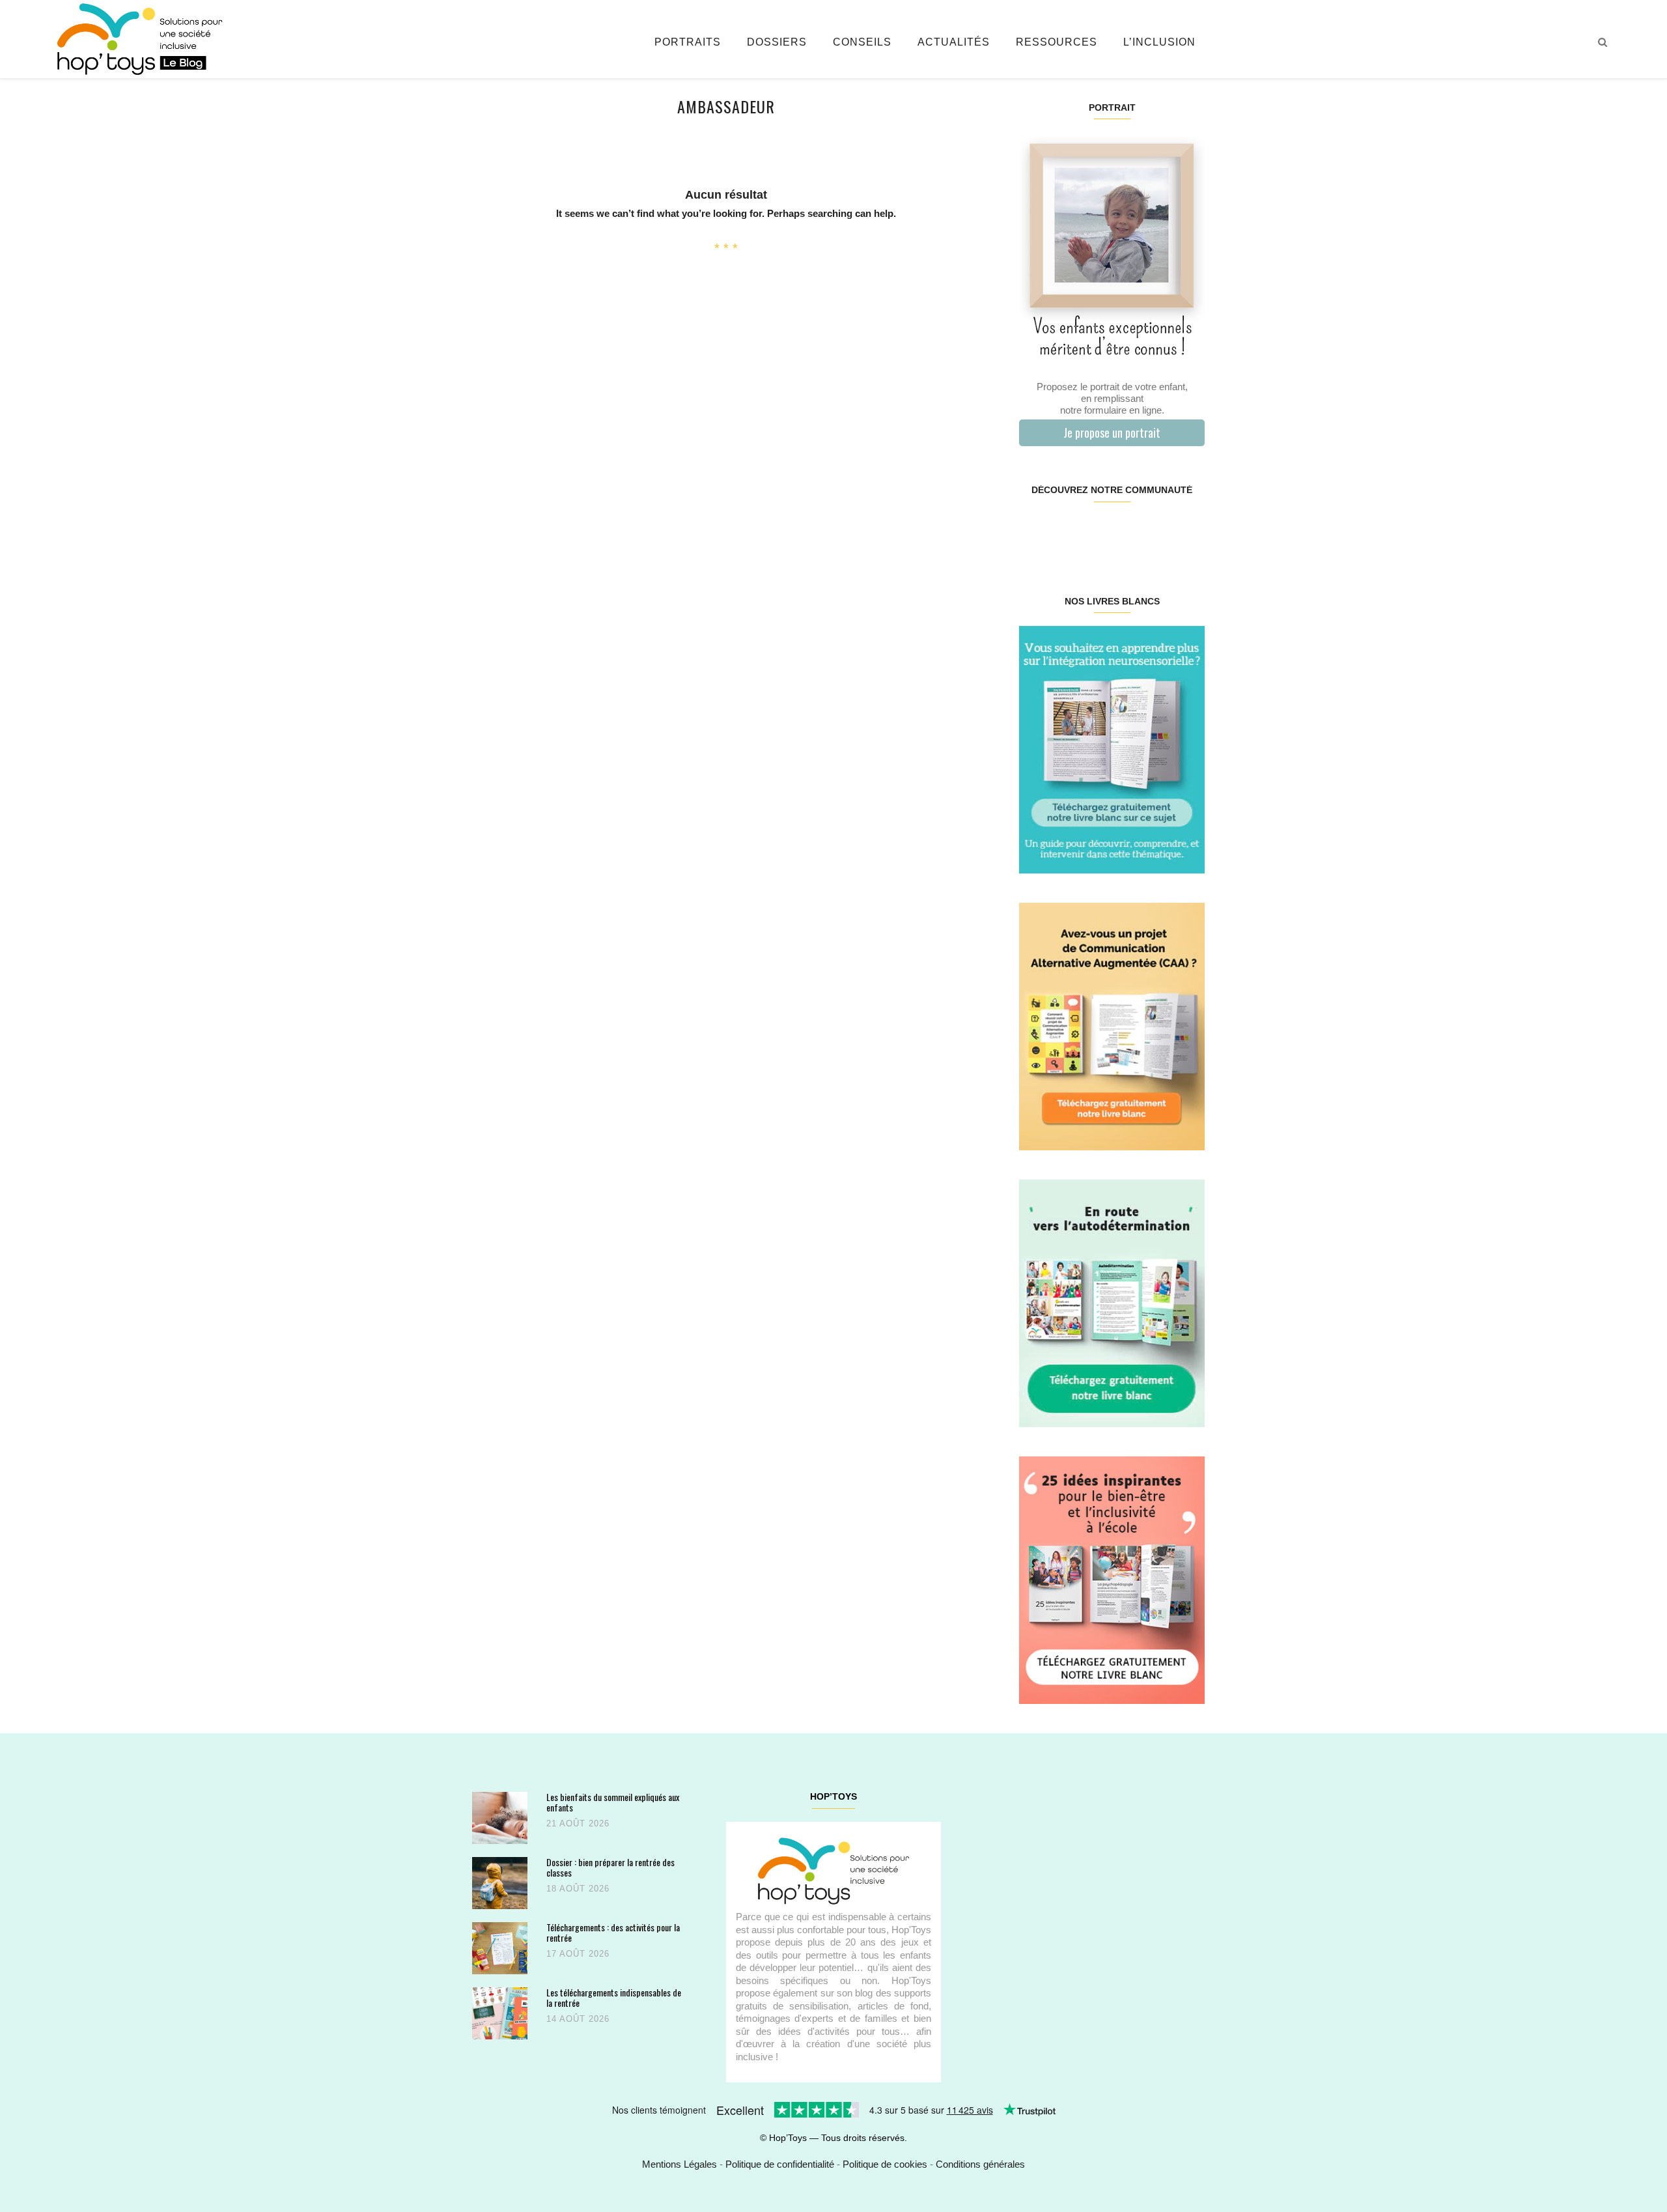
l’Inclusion (1159, 42)
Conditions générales (980, 2164)
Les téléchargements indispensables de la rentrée (614, 1997)
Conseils (862, 42)
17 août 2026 (578, 1954)
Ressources (1057, 42)
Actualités (954, 42)
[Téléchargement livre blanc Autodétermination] (1112, 1302)
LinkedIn (1127, 532)
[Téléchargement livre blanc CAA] (1112, 1026)
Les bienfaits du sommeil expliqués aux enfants (613, 1802)
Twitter (1188, 532)
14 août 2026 (578, 2019)
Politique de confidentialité (780, 2164)
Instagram (1065, 532)
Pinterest (1096, 532)
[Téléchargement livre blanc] (1112, 749)
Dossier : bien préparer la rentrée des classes (610, 1867)
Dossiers (777, 42)
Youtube (1157, 532)
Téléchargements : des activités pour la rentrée (613, 1932)
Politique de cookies (885, 2164)
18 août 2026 (578, 1889)
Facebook (1034, 532)
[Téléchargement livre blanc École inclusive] (1112, 1579)
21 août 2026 (578, 1823)
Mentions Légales (679, 2164)
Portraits (688, 42)
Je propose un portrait (1112, 432)
